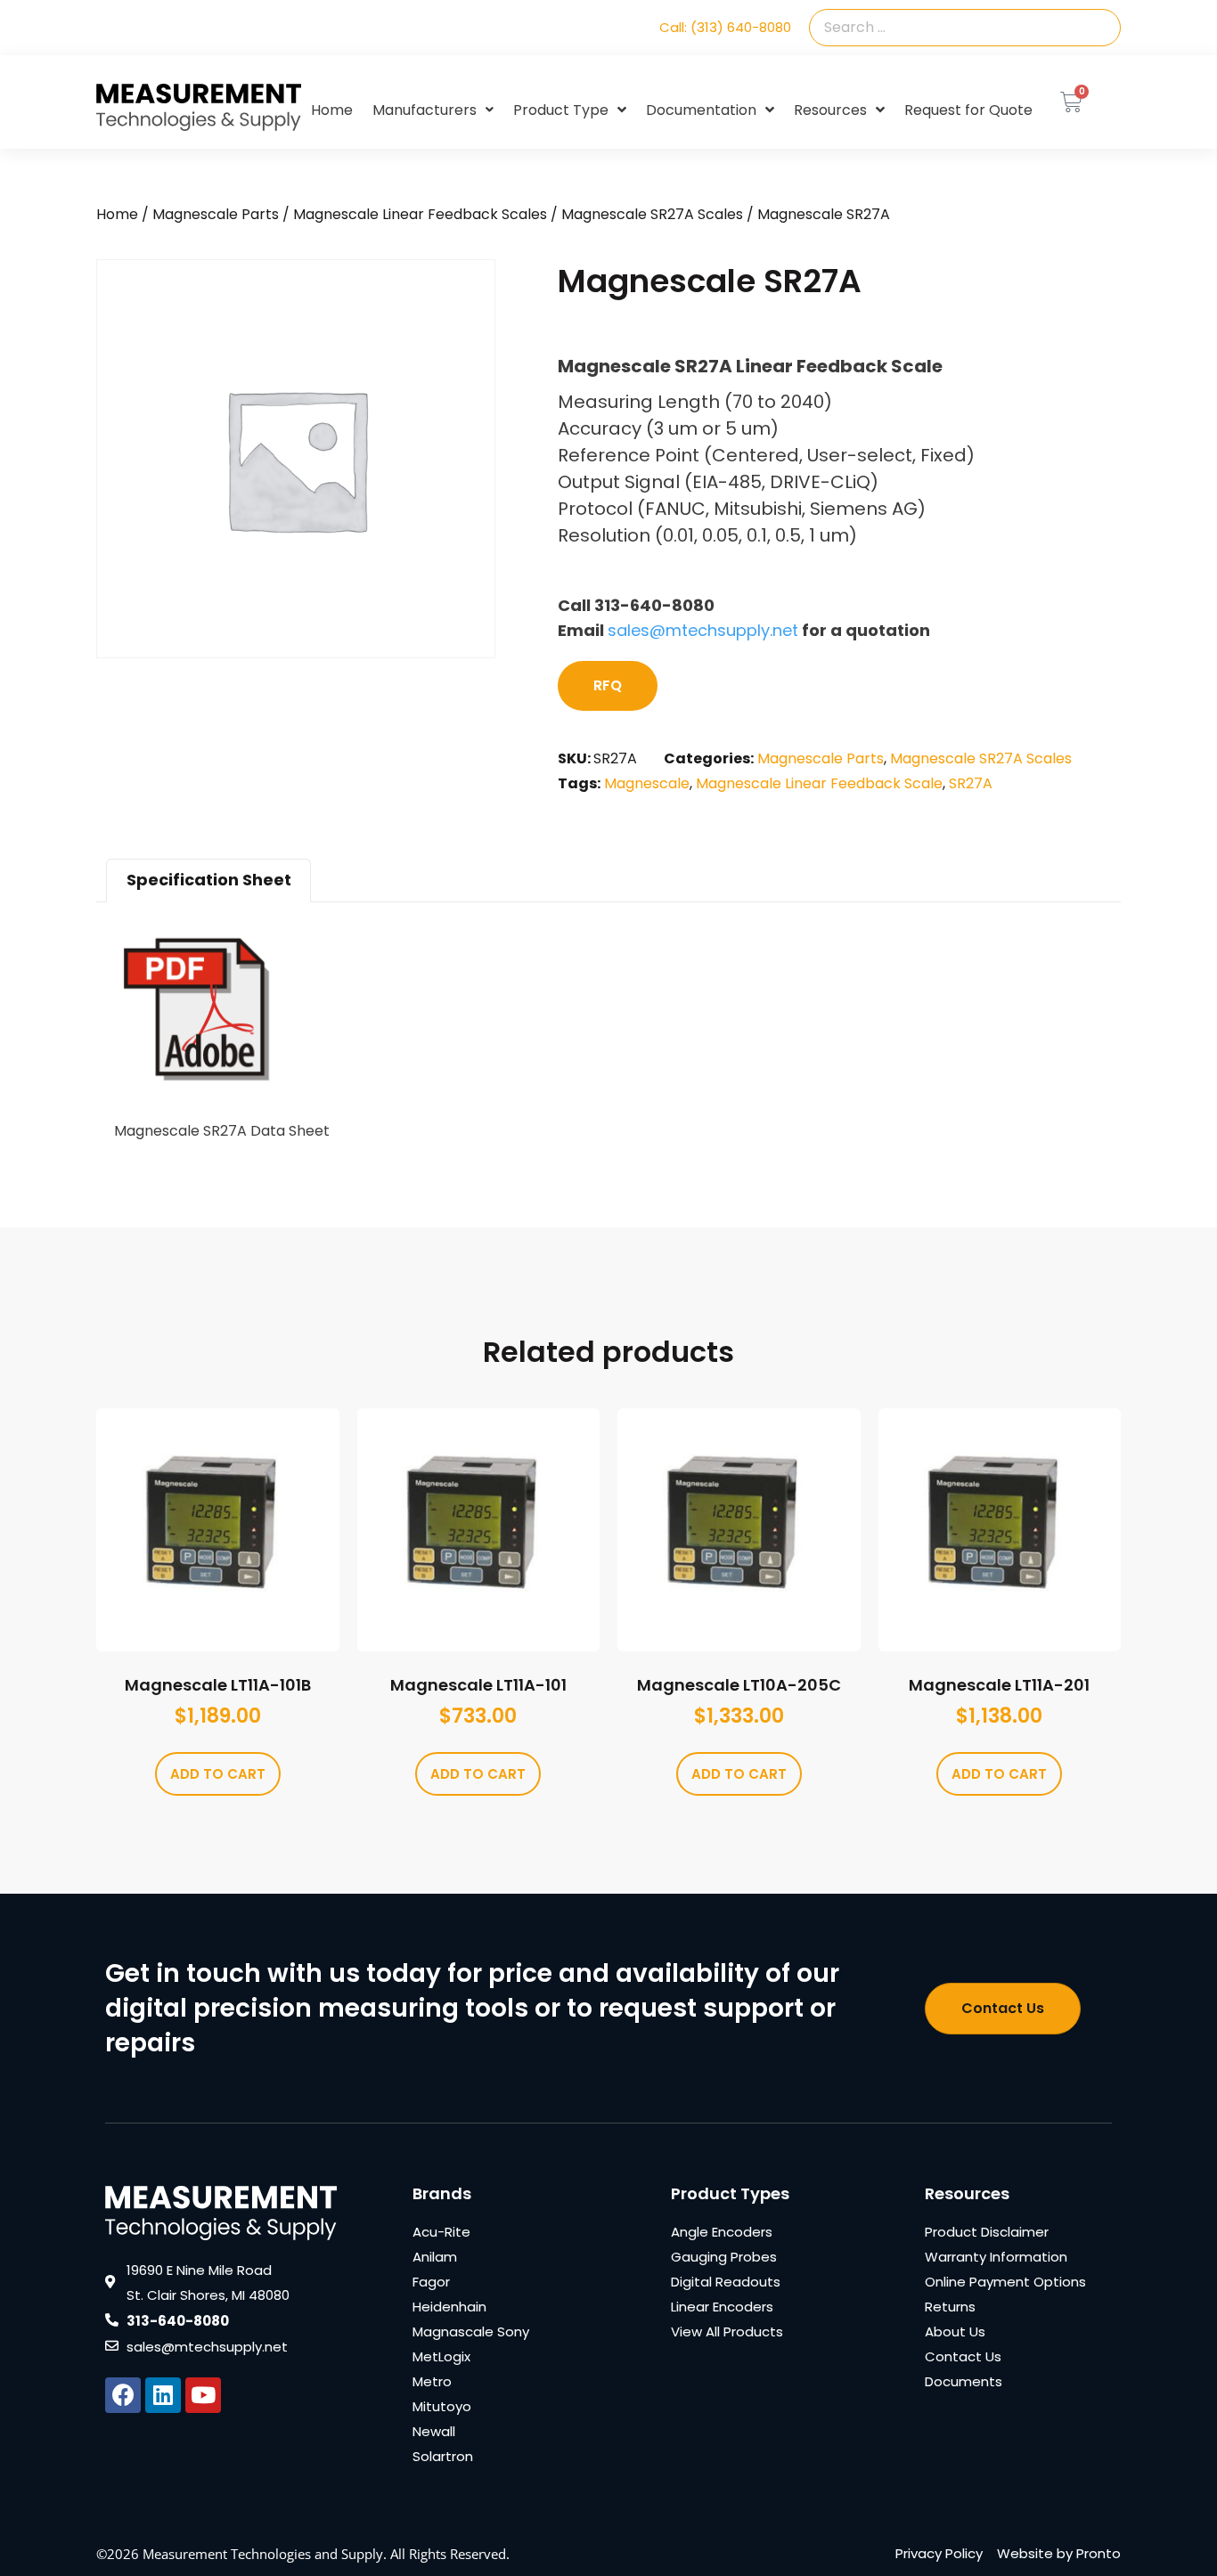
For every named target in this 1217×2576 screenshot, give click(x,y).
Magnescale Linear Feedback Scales (420, 214)
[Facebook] (123, 2395)
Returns (950, 2307)
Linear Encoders (722, 2307)
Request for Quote (968, 110)
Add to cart (218, 1774)
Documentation (701, 110)
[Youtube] (203, 2395)
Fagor (431, 2282)
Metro (432, 2381)
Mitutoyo (442, 2406)
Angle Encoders (722, 2232)
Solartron (443, 2456)
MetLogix (441, 2356)
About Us (955, 2331)
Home (332, 110)
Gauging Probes (724, 2257)
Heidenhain (449, 2307)
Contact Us (963, 2356)
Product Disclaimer (987, 2232)
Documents (964, 2381)
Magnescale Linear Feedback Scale (819, 783)
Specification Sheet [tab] (209, 880)
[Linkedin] (163, 2395)
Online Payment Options (1005, 2282)
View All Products (727, 2331)
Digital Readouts (726, 2282)
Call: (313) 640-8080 (725, 27)
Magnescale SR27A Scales (652, 214)
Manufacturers (425, 110)
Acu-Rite (441, 2232)
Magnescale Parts (216, 214)
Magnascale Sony (471, 2331)
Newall (434, 2431)
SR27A (971, 783)
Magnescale (647, 783)
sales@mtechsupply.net (703, 630)
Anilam (435, 2257)
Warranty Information (996, 2257)
